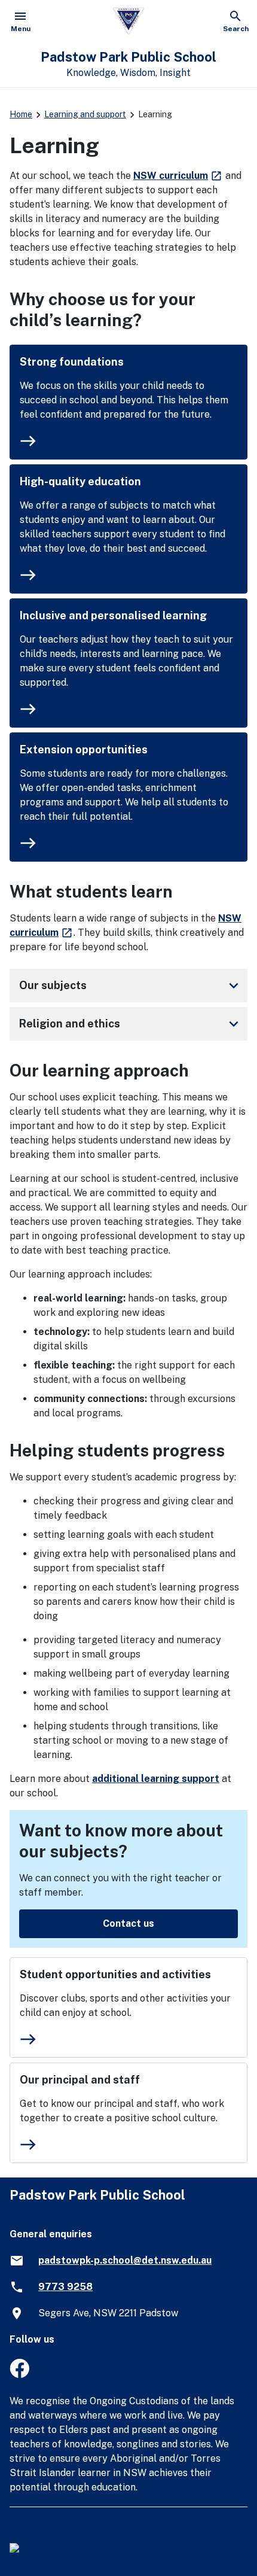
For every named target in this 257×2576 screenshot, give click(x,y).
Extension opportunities (84, 749)
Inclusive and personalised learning (113, 615)
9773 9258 (65, 2287)
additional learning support (156, 1779)
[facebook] (19, 2375)
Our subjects (131, 986)
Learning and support (85, 114)
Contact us (128, 1923)
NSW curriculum (178, 176)
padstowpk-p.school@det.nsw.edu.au (125, 2260)
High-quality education (80, 481)
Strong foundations (72, 362)
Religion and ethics (131, 1024)
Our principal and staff (80, 2080)
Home (21, 114)
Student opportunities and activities (115, 1974)
